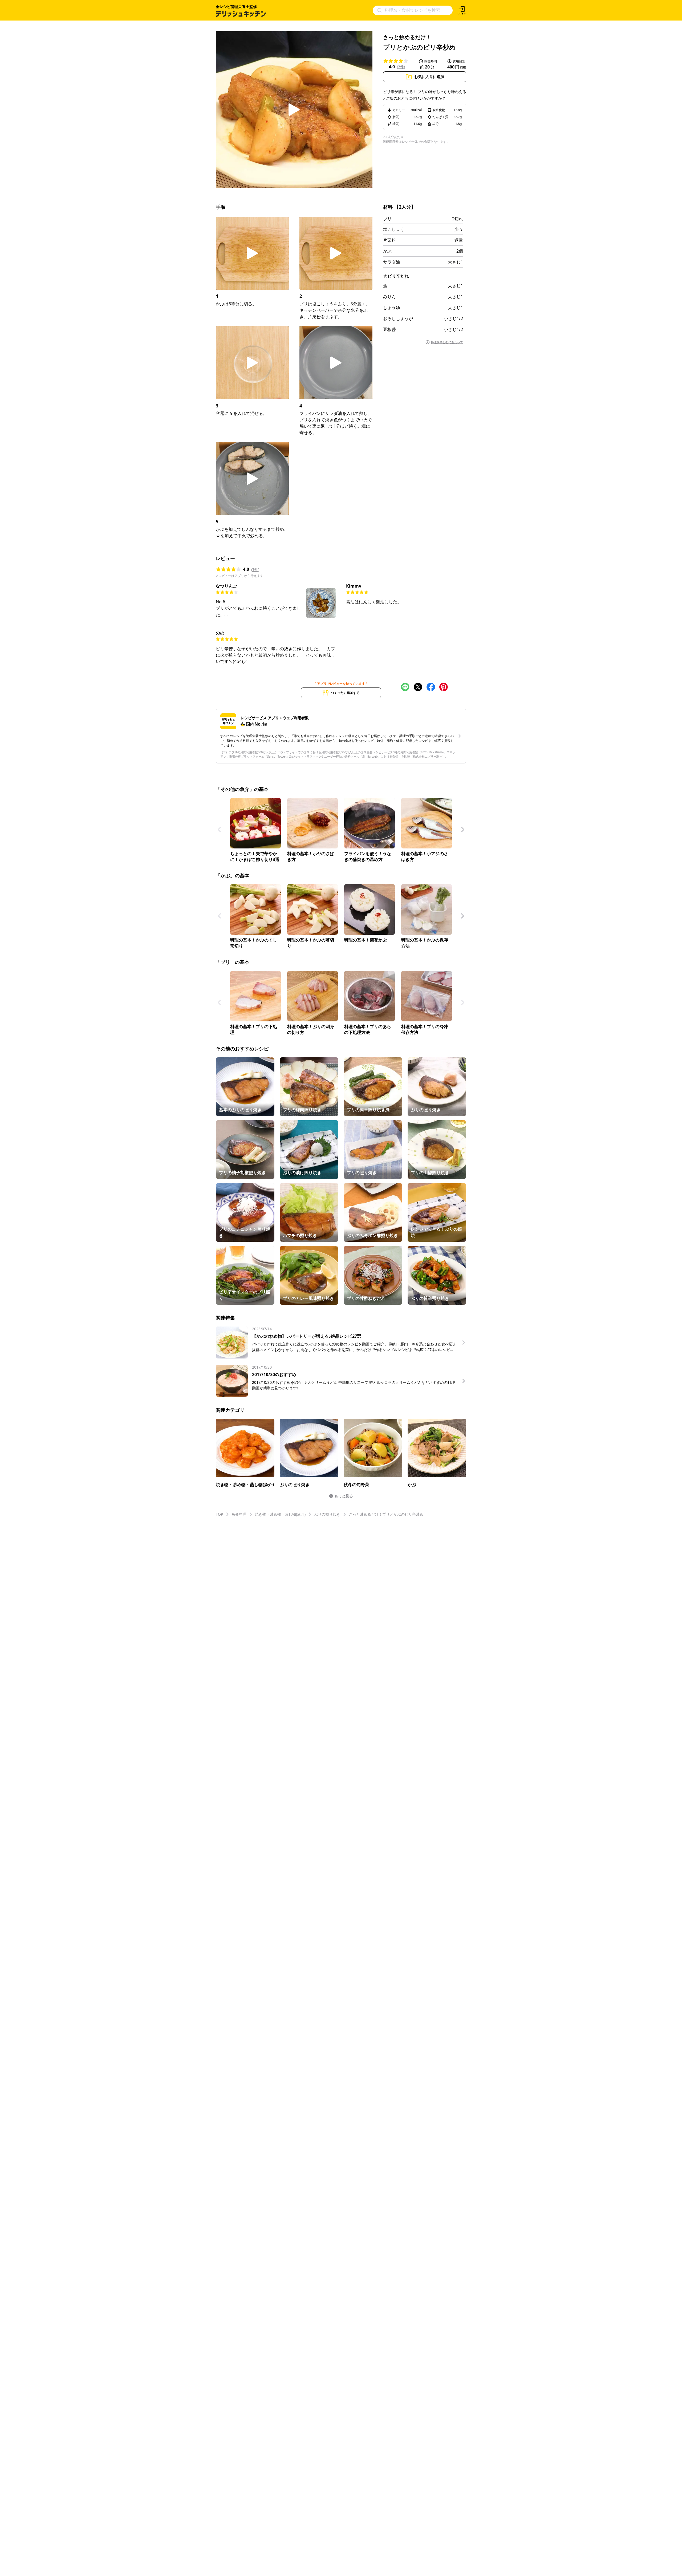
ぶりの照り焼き (327, 1514)
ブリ (387, 219)
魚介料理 (239, 1514)
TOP (219, 1514)
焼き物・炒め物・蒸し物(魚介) (280, 1514)
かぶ (387, 251)
